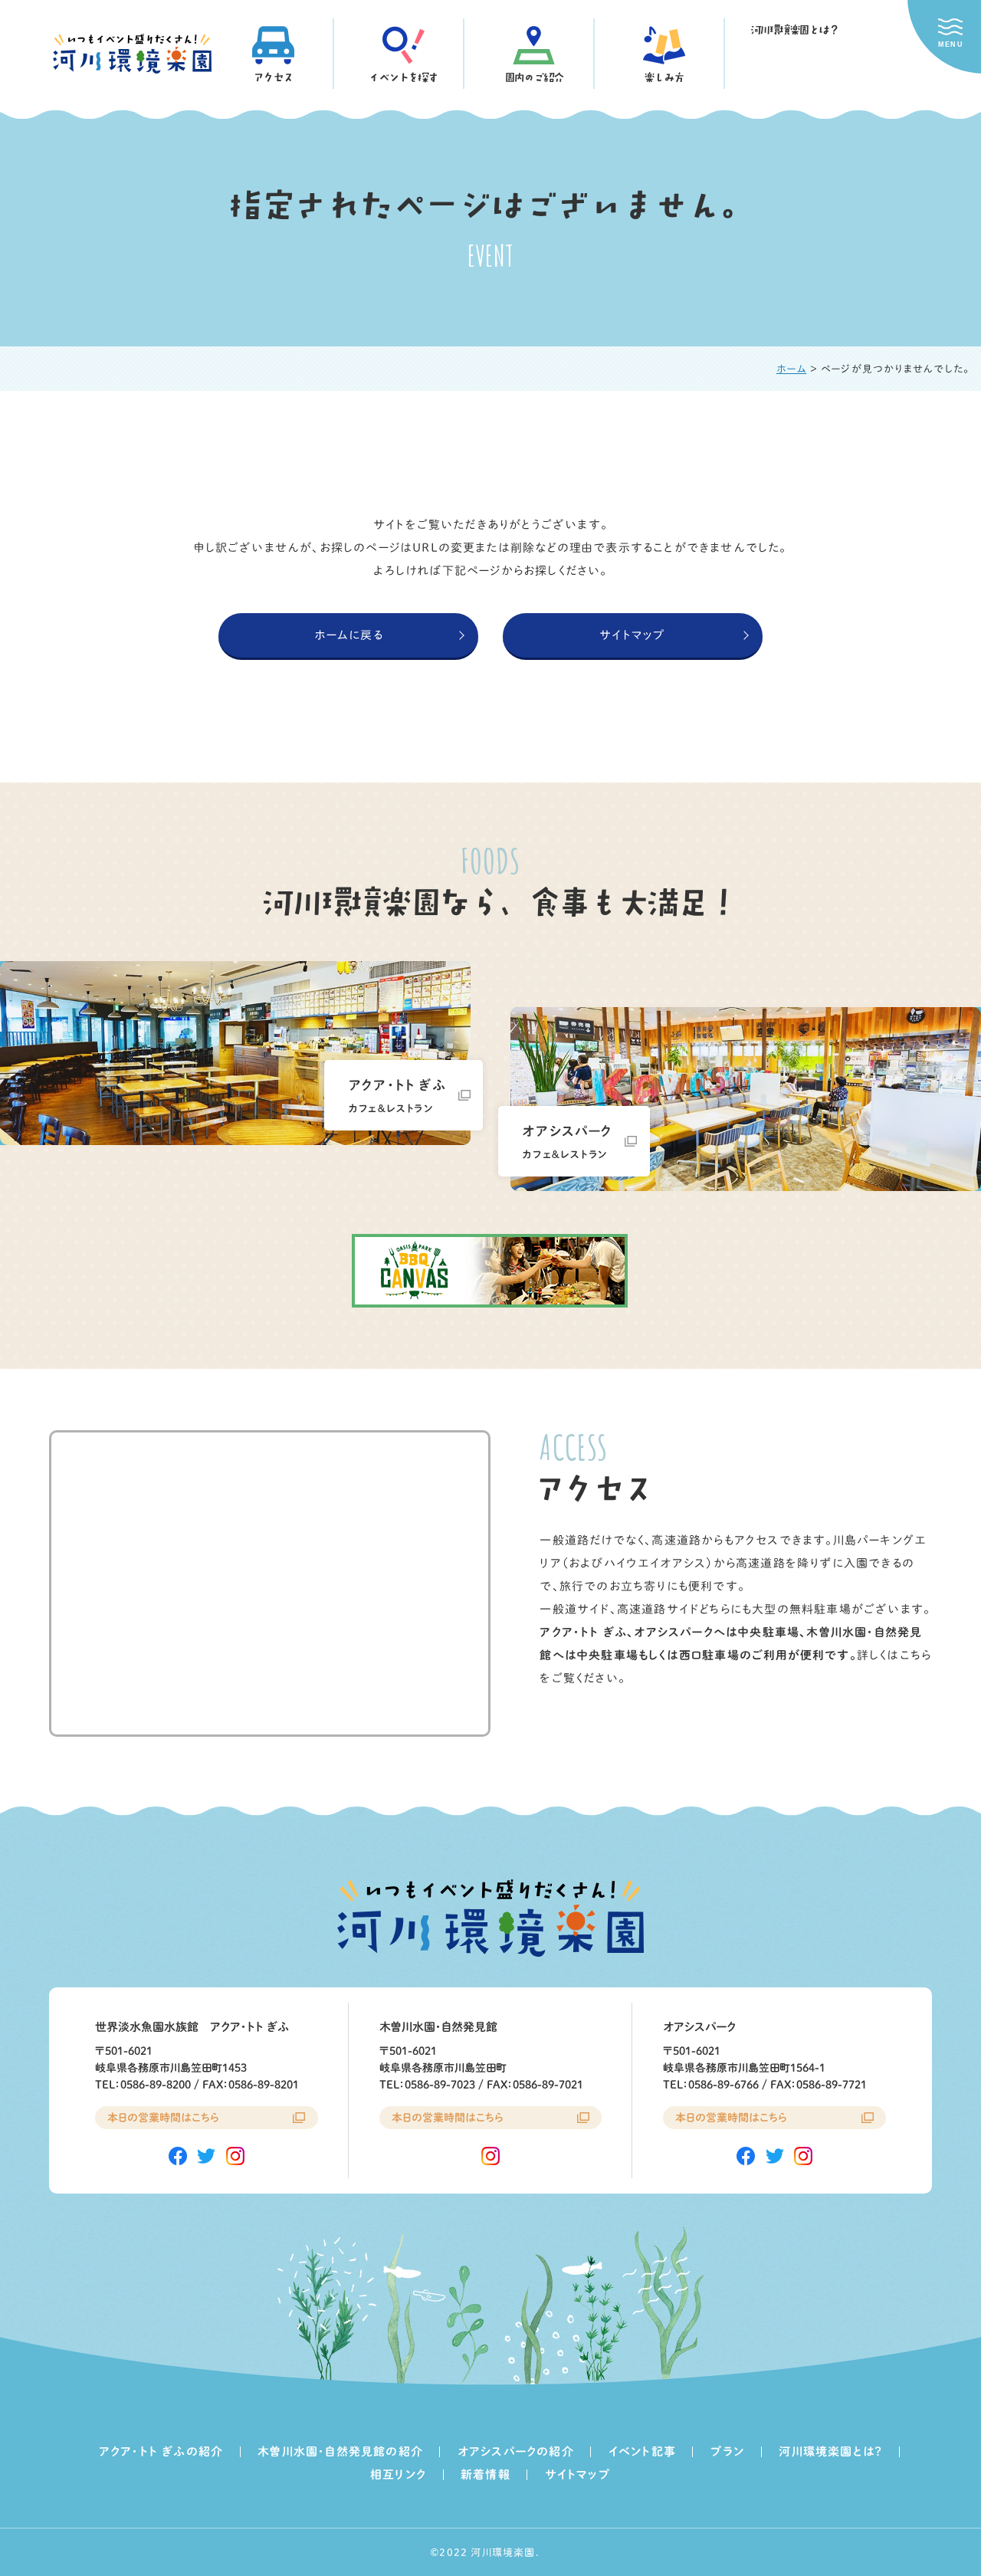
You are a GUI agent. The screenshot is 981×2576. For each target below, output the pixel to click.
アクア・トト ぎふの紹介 (161, 2451)
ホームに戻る (349, 635)
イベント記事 (642, 2451)
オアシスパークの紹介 (516, 2451)
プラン (728, 2451)
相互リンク (398, 2474)
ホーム (792, 369)
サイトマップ (632, 635)
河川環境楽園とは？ (794, 30)
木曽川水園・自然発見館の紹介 (340, 2451)
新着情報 (486, 2474)
